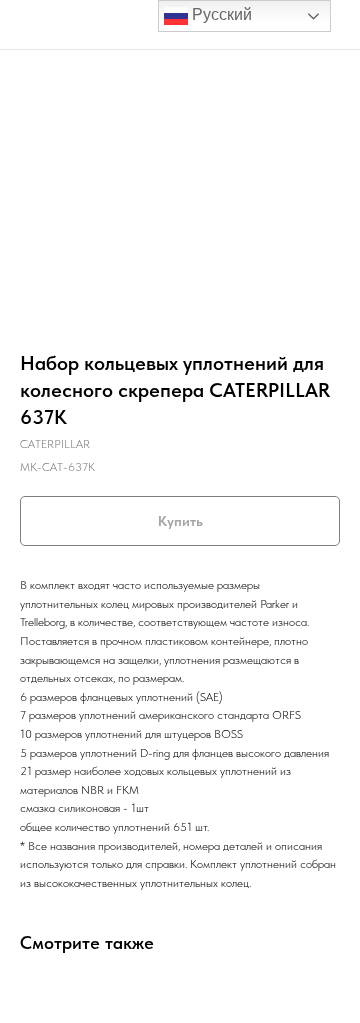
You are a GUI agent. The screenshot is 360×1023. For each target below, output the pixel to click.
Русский (220, 14)
